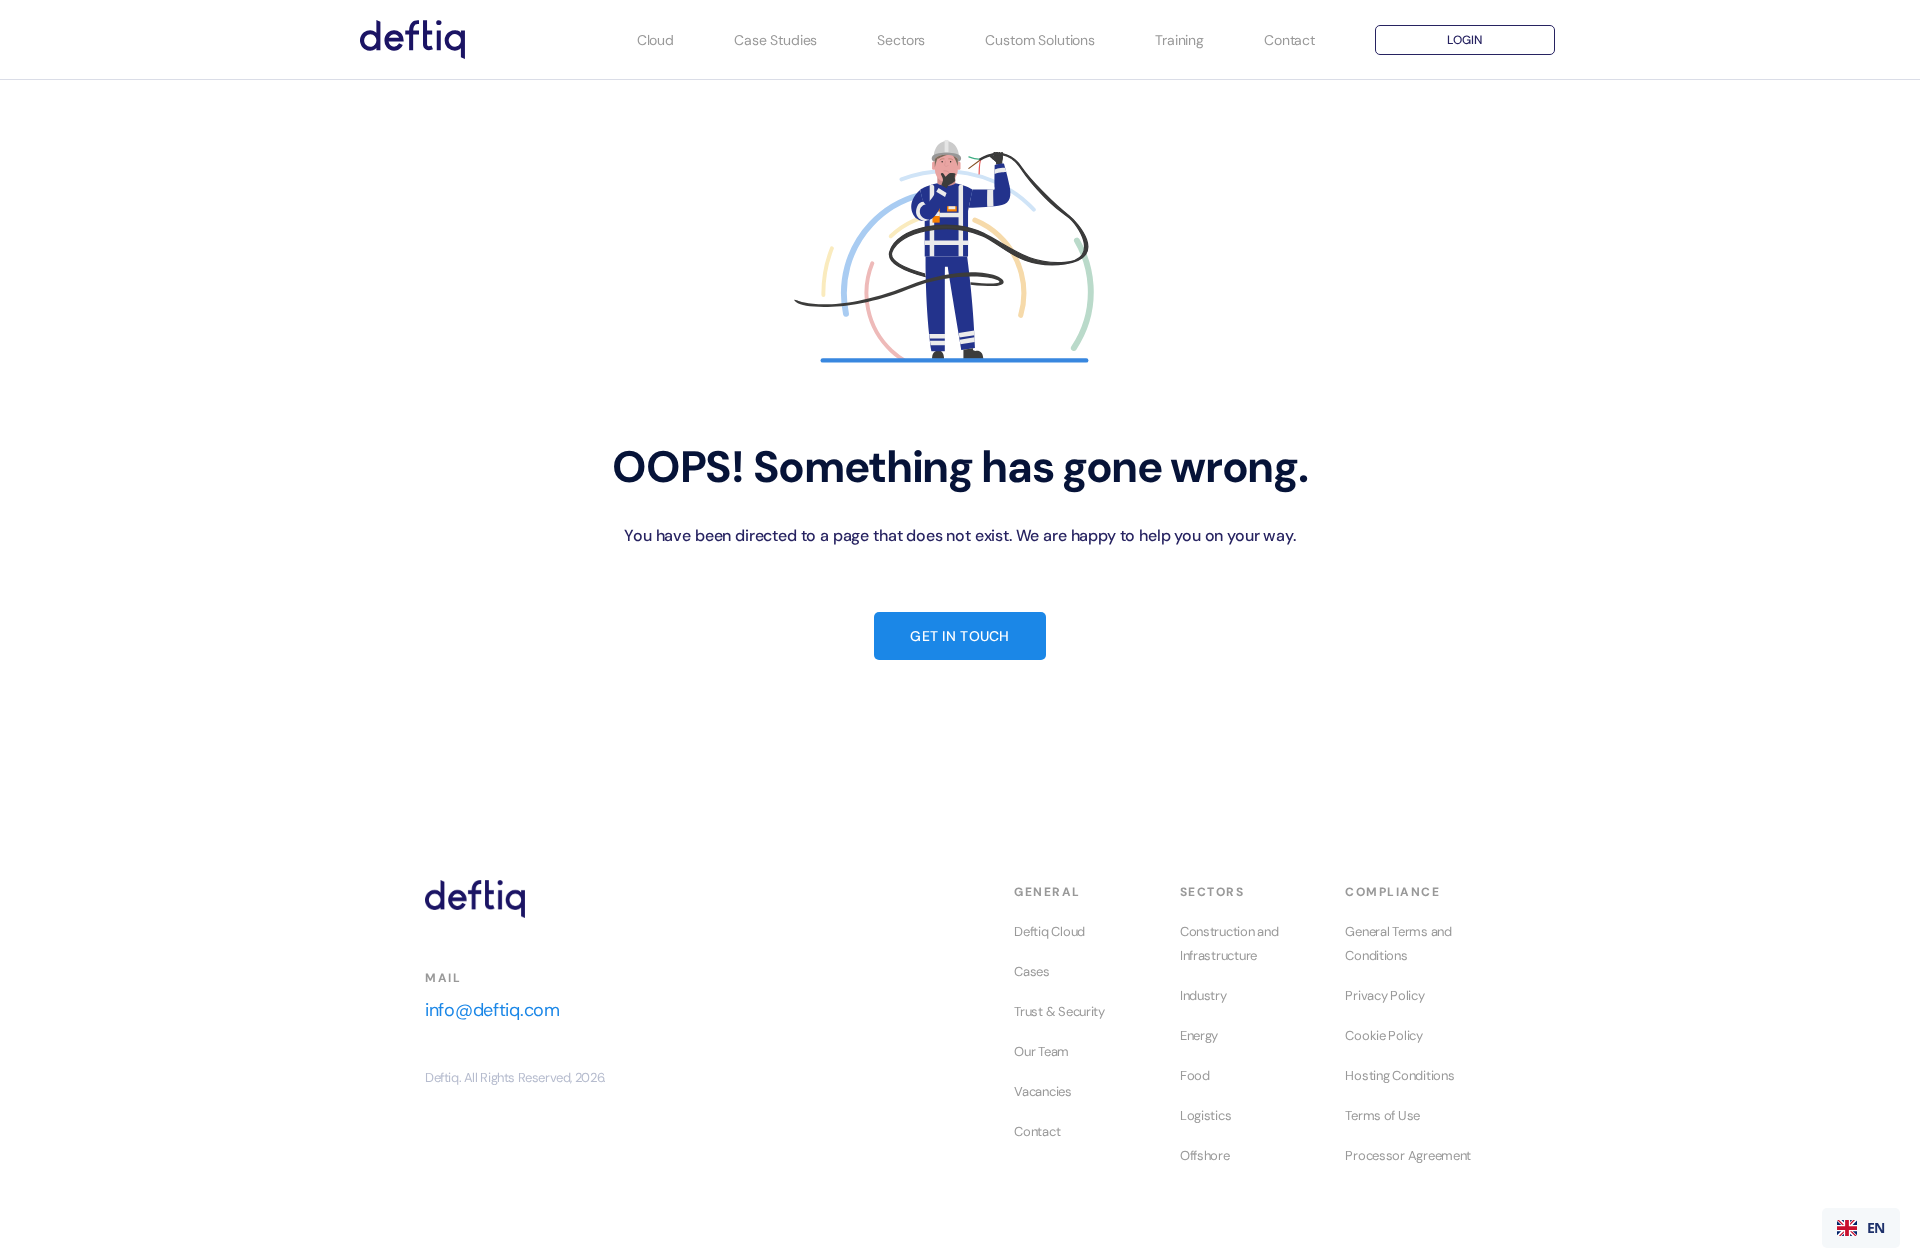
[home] (412, 40)
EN (1876, 1227)
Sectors (901, 40)
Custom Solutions (1040, 40)
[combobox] (1861, 1228)
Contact (1289, 40)
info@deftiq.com (492, 1010)
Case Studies (775, 40)
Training (1179, 40)
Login (1464, 40)
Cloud (655, 40)
